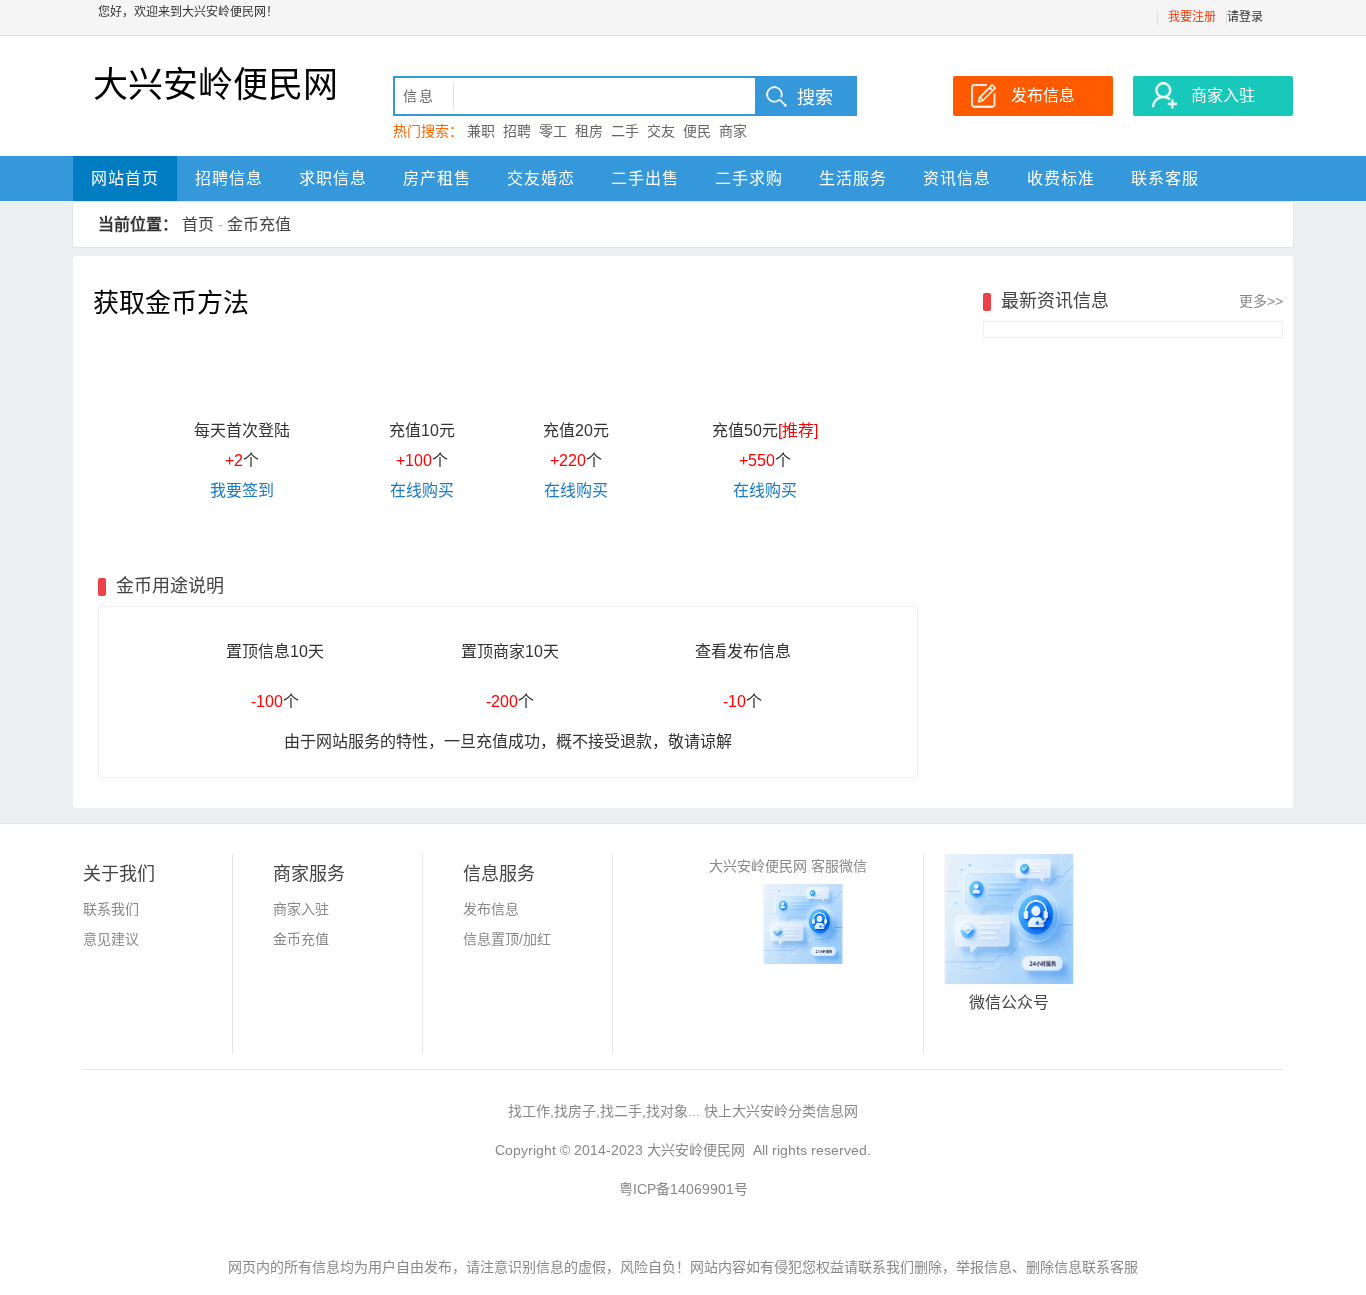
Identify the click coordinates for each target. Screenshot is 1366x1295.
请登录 (1245, 17)
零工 (553, 131)
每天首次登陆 (242, 430)
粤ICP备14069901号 (683, 1189)
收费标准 (1061, 178)
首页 (198, 224)
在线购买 (422, 490)
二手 (625, 131)
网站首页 (125, 178)
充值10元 (422, 430)
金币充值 (259, 224)
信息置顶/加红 (507, 939)
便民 (697, 131)
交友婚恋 (541, 178)
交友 (661, 131)
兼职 (481, 131)
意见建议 (111, 939)
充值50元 (765, 430)
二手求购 (749, 178)
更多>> (1261, 301)
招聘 (517, 131)
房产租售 (437, 178)
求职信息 (333, 178)
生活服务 (853, 178)
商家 (733, 131)
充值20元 (576, 430)
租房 (589, 131)
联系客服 (1165, 178)
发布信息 (491, 909)
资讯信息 (957, 178)
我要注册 (1192, 17)
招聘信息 (229, 178)
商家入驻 (301, 909)
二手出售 (645, 178)
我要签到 (242, 490)
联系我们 (111, 909)
